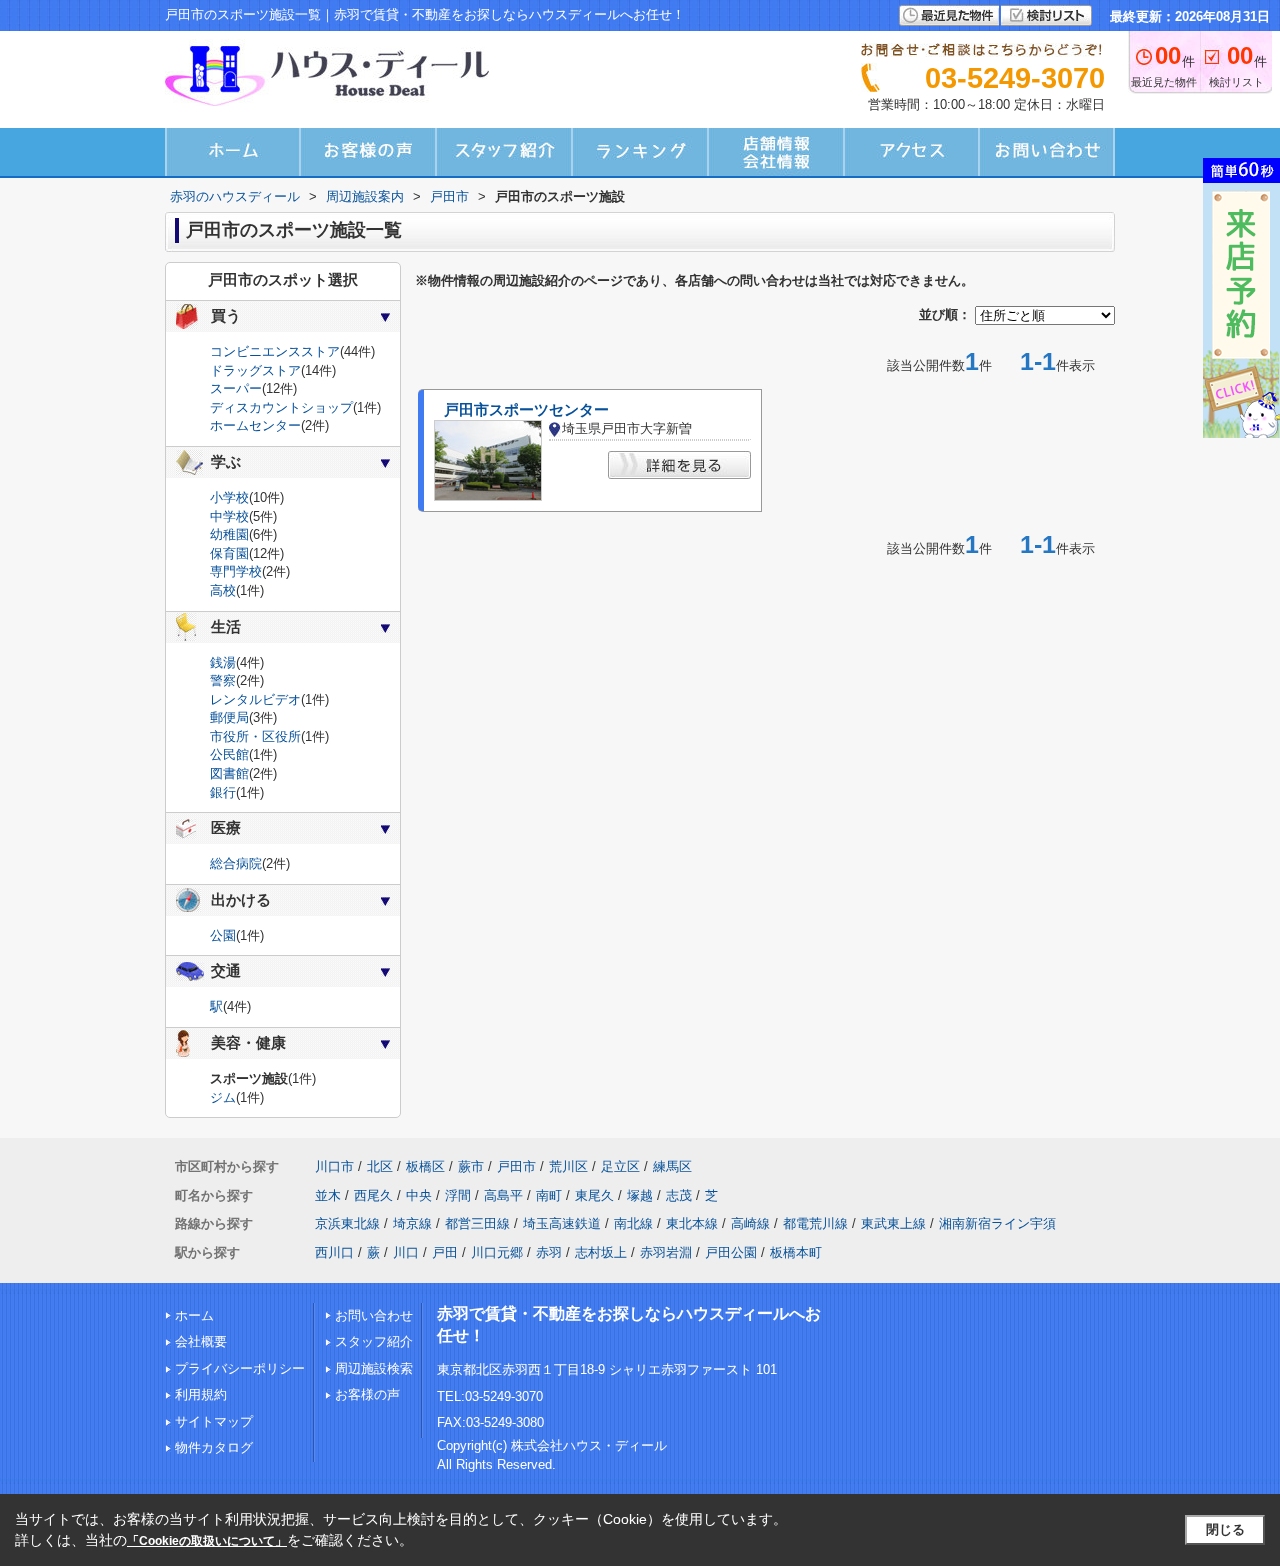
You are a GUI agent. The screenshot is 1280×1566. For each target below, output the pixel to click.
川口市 (334, 1166)
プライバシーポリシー (240, 1368)
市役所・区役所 (255, 736)
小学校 (229, 497)
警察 (223, 680)
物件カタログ (214, 1447)
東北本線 (692, 1223)
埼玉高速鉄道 (562, 1223)
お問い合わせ (374, 1315)
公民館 (229, 754)
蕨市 (471, 1166)
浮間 (458, 1195)
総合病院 (236, 863)
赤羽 (549, 1252)
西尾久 (373, 1195)
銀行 (223, 792)
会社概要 (201, 1341)
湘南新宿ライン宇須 (997, 1223)
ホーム (194, 1315)
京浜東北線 (347, 1223)
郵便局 (229, 717)
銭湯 (223, 662)
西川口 (334, 1252)
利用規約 (201, 1394)
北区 (380, 1166)
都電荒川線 (815, 1223)
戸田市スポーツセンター (526, 410)
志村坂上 (601, 1252)
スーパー (236, 388)
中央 (419, 1195)
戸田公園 (731, 1252)
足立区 (620, 1166)
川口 (406, 1252)
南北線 (633, 1223)
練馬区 (672, 1166)
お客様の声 (367, 1394)
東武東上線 (893, 1223)
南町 (549, 1195)
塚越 (640, 1195)
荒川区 (568, 1166)
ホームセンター (255, 425)
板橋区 (425, 1166)
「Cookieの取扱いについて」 (207, 1541)
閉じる (1225, 1529)
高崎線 (750, 1223)
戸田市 (516, 1166)
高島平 (503, 1195)
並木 (328, 1195)
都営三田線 (477, 1223)
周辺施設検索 (374, 1368)
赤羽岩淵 (666, 1252)
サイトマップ (214, 1421)
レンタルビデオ (255, 699)
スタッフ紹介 (374, 1341)
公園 (223, 935)
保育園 (229, 553)
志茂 (679, 1195)
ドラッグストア (255, 370)
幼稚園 (229, 534)
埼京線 (412, 1223)
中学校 (229, 516)
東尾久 (594, 1195)
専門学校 (236, 571)
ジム (223, 1097)
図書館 (229, 773)
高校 (223, 590)
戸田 (445, 1252)
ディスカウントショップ (281, 407)
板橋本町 (796, 1252)
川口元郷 (497, 1252)
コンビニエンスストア (275, 351)
